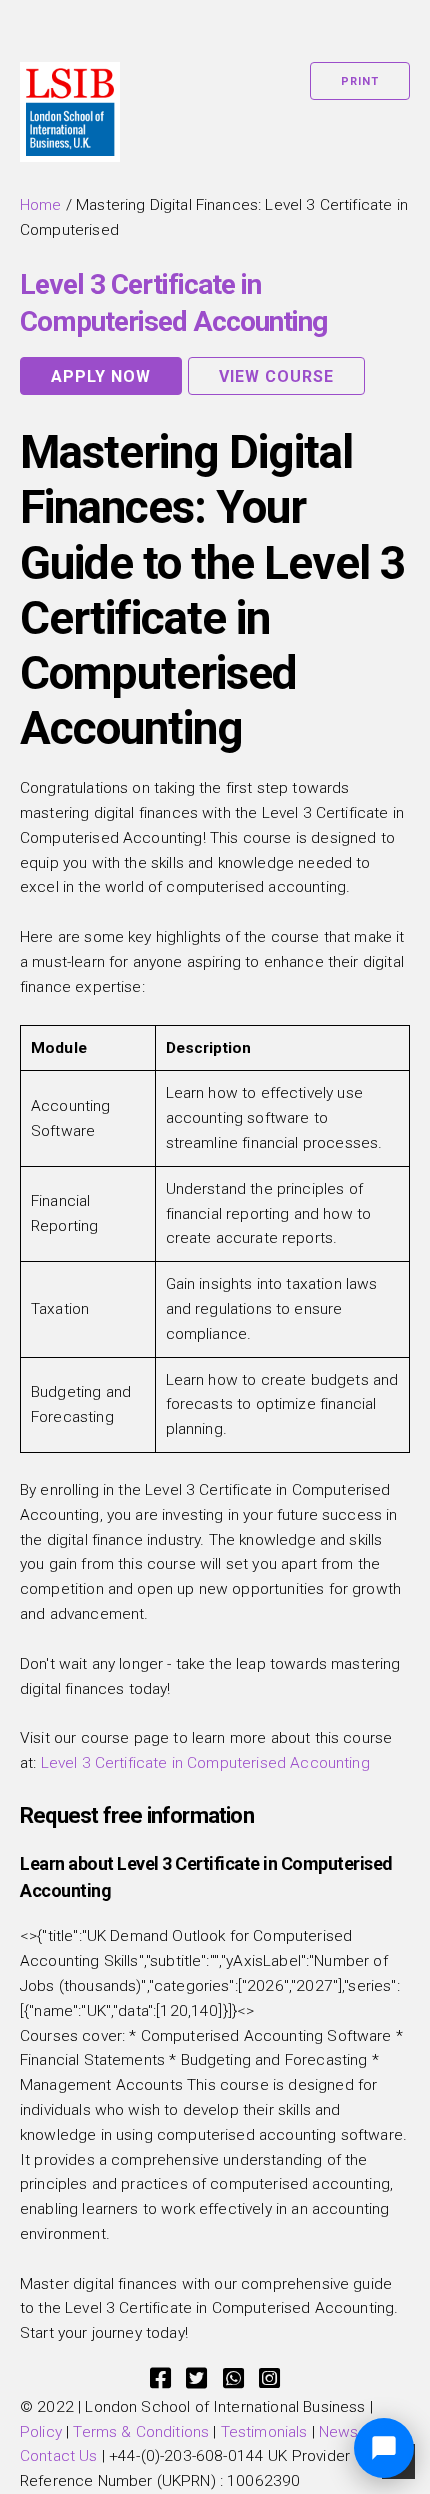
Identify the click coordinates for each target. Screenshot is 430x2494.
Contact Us (59, 2456)
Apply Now (101, 376)
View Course (276, 376)
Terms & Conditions (141, 2432)
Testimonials (264, 2432)
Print (360, 81)
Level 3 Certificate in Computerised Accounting (205, 1763)
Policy (41, 2432)
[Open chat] (384, 2448)
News (339, 2432)
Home (41, 205)
